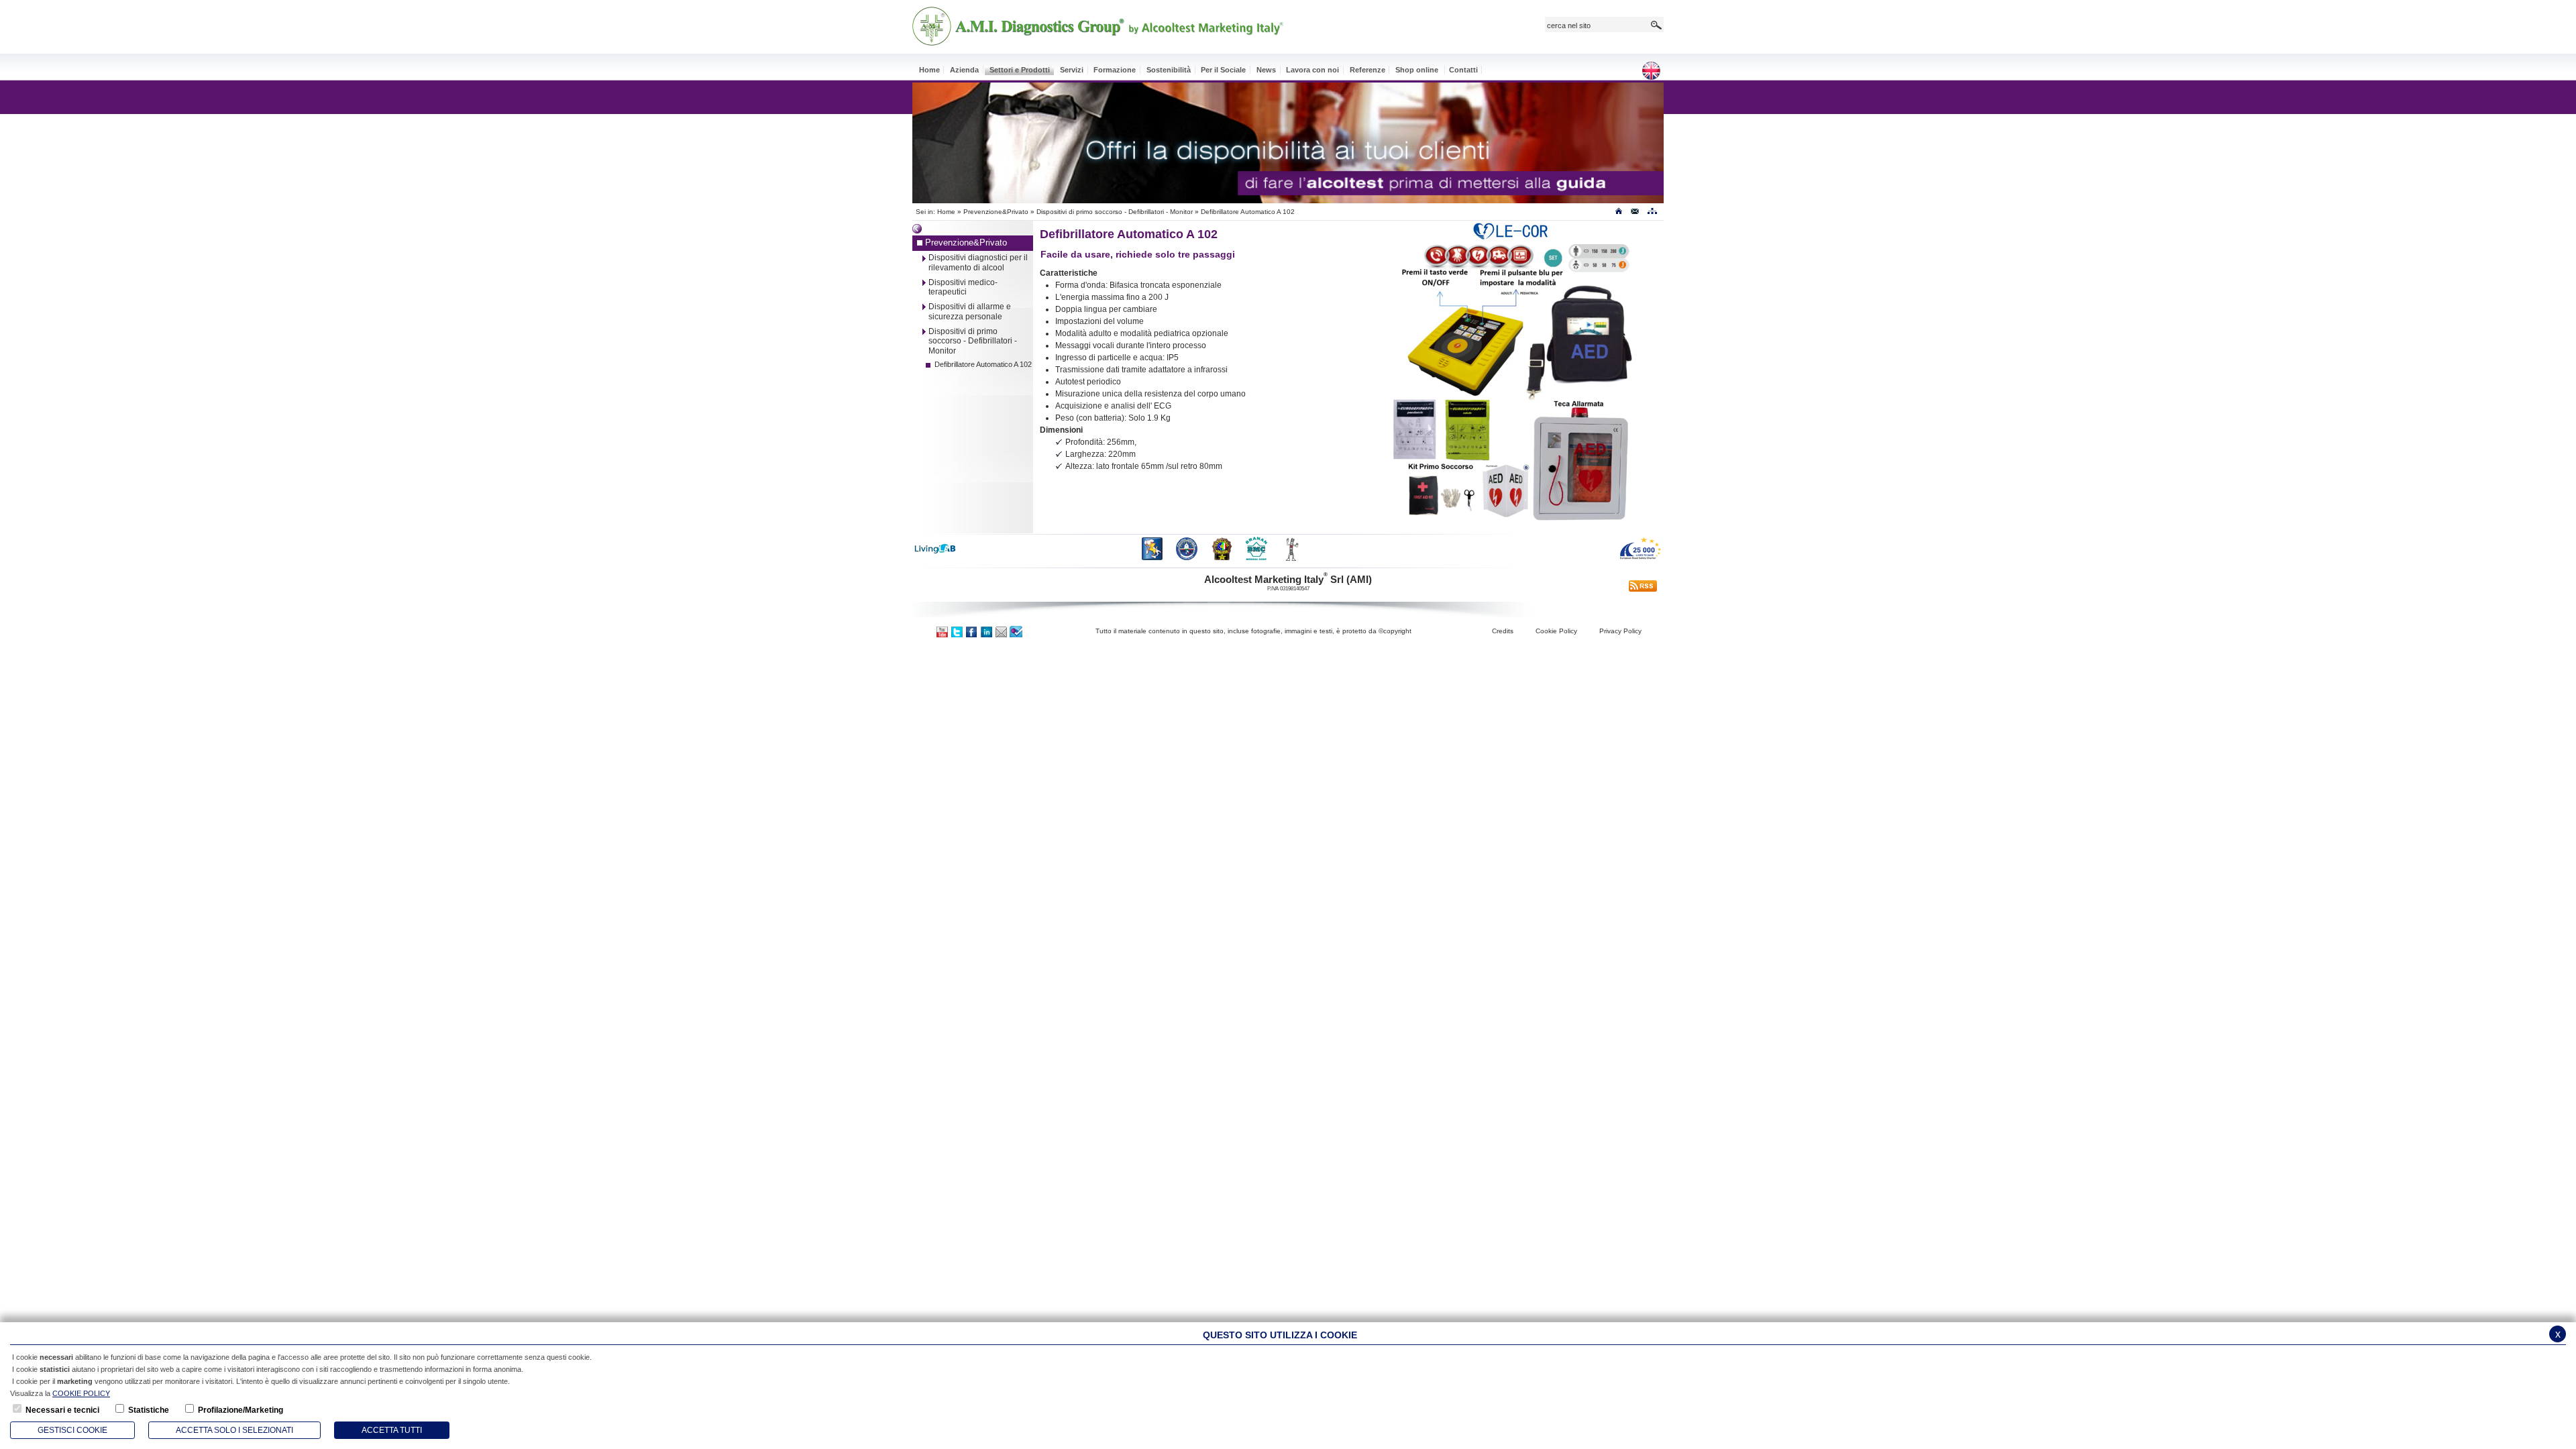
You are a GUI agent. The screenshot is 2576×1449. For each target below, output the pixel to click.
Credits (1503, 631)
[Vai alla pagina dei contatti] (1635, 214)
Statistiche (149, 1410)
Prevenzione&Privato (996, 212)
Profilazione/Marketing (240, 1410)
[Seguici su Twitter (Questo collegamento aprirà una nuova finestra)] (957, 631)
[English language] (1656, 71)
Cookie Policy (1556, 631)
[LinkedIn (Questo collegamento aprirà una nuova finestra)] (987, 631)
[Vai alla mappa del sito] (1652, 214)
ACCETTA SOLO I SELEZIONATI (234, 1430)
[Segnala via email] (1002, 631)
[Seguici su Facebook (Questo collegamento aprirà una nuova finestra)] (972, 631)
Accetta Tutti (392, 1430)
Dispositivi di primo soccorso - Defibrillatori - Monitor (1115, 212)
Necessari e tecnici (62, 1410)
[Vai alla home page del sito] (1618, 214)
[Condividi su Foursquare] (1016, 631)
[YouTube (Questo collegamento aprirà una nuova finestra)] (943, 631)
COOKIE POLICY (81, 1393)
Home (946, 212)
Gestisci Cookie (72, 1430)
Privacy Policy (1620, 631)
